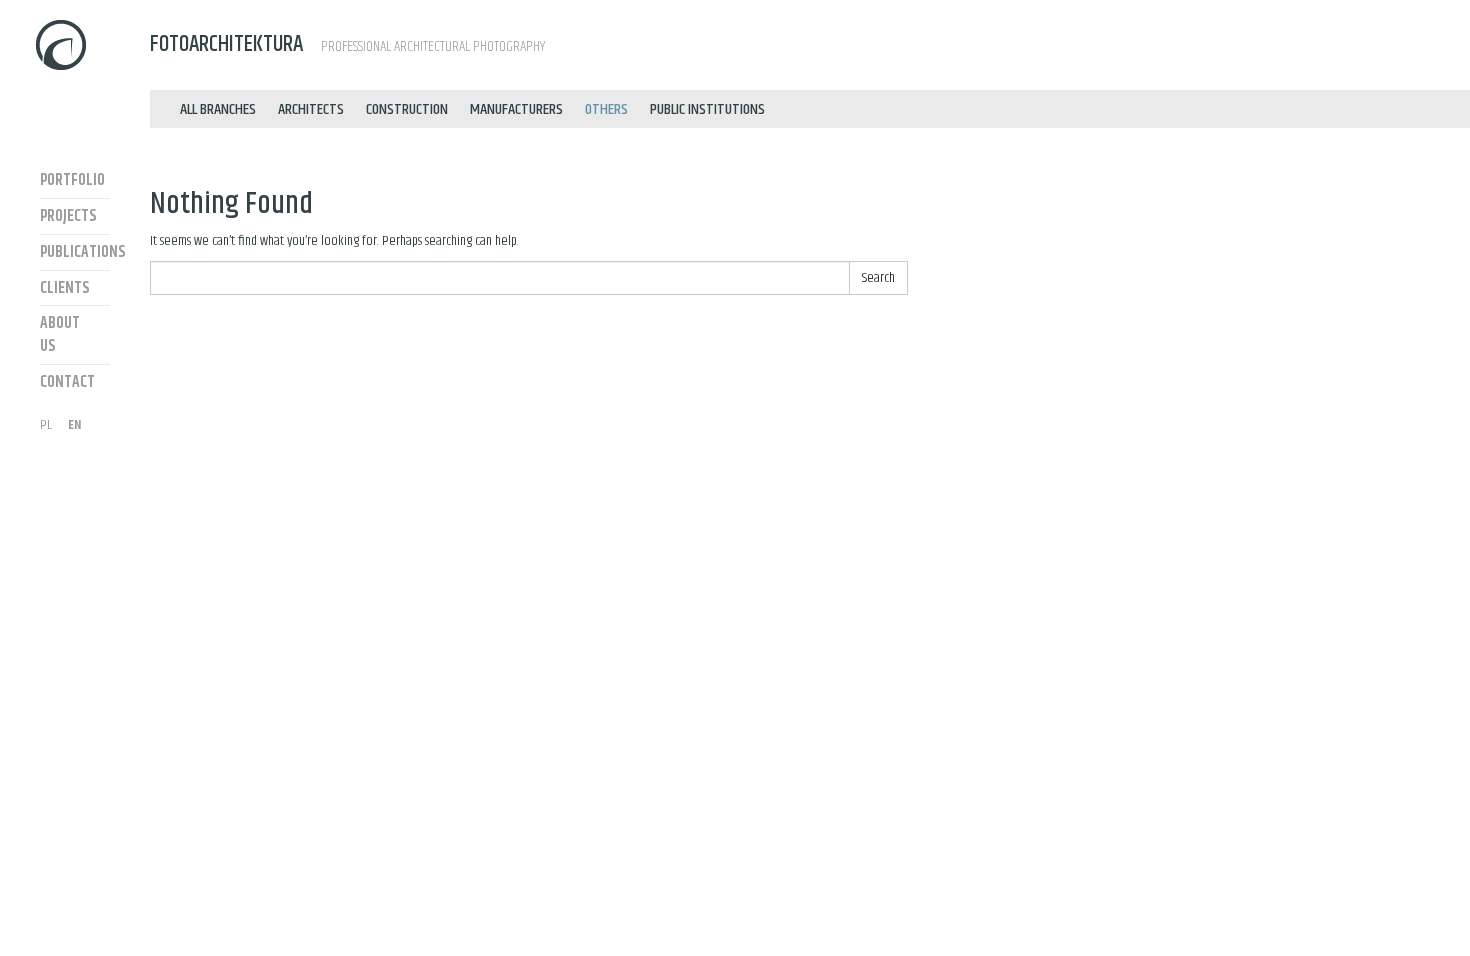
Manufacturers (516, 109)
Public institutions (707, 109)
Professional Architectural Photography (347, 44)
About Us (60, 335)
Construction (407, 109)
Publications (75, 252)
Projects (68, 216)
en (74, 425)
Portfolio (72, 180)
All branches (218, 109)
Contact (67, 382)
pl (46, 425)
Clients (65, 288)
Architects (311, 109)
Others (606, 109)
